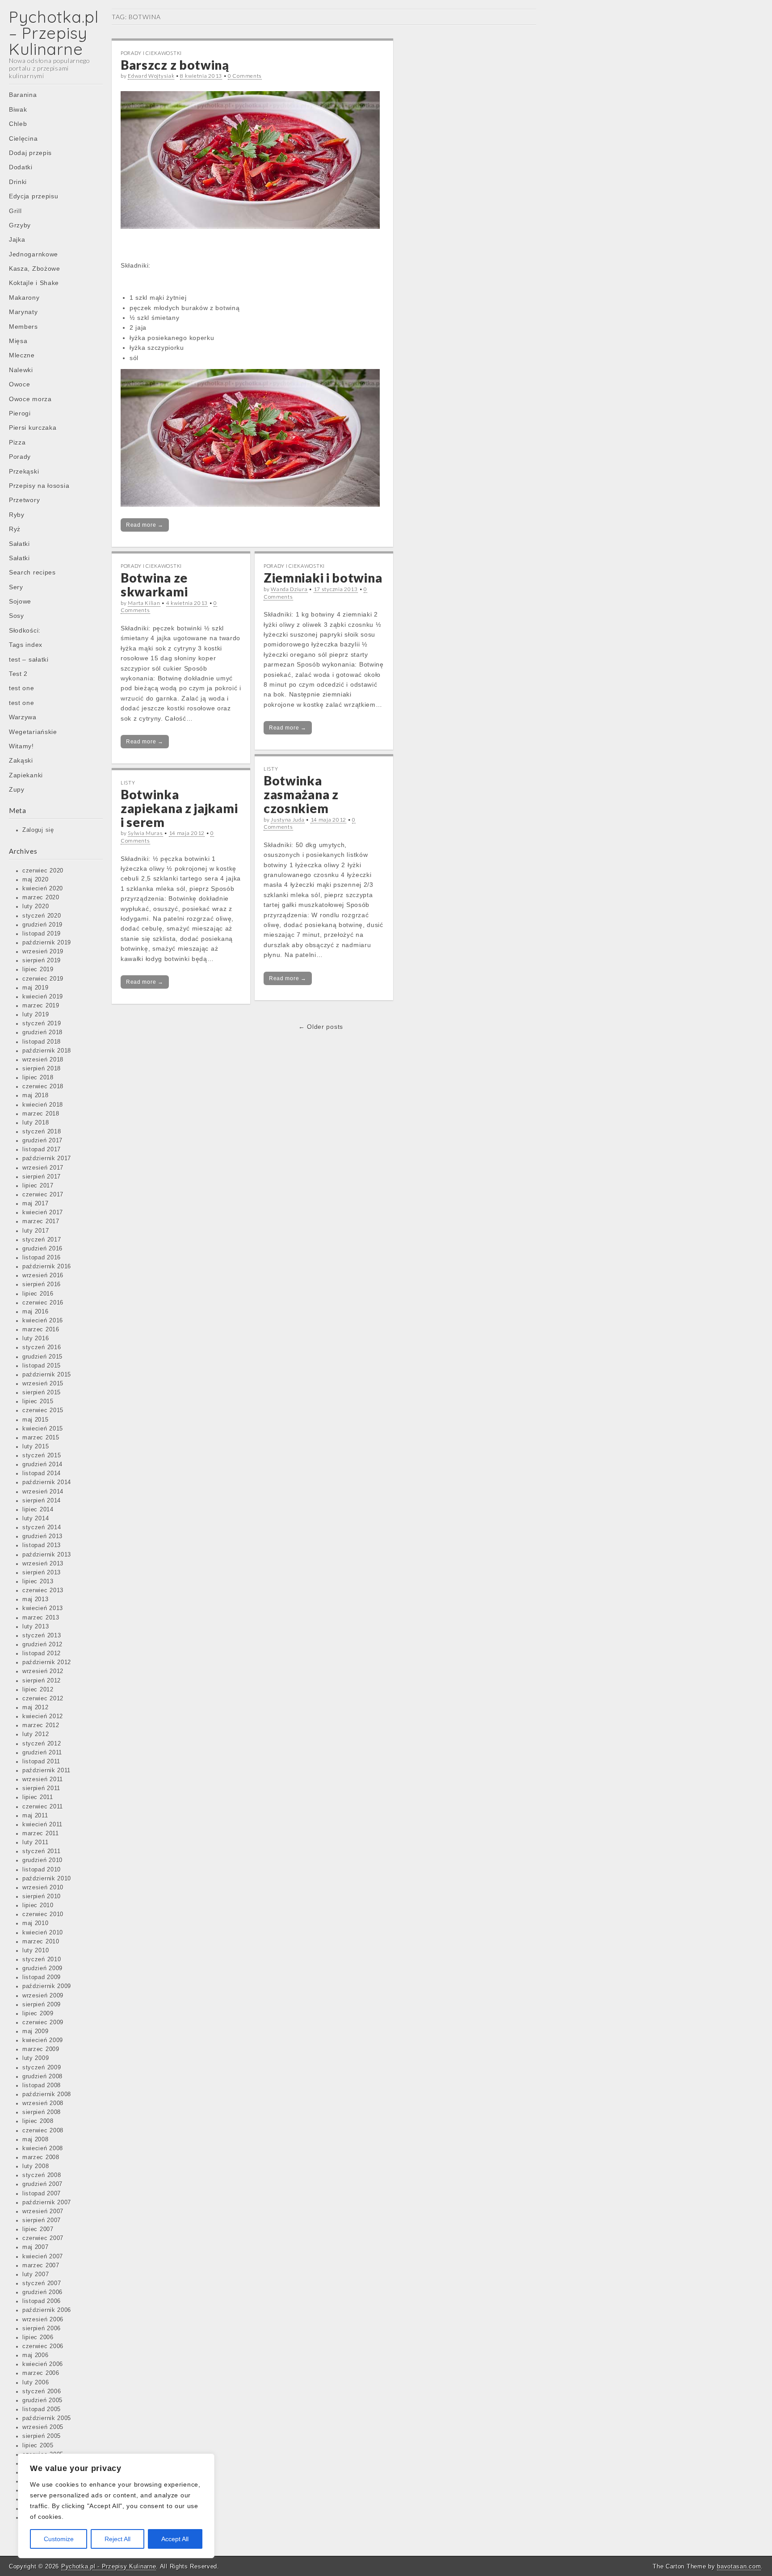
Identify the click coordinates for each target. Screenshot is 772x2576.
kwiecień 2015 (43, 1429)
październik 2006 (47, 2310)
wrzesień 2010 (43, 1888)
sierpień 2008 (42, 2112)
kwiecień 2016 (43, 1321)
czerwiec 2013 (43, 1590)
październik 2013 (47, 1555)
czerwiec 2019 (43, 979)
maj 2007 (36, 2247)
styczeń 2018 (42, 1132)
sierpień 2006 (42, 2328)
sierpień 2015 (42, 1393)
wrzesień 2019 (43, 952)
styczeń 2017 (42, 1240)
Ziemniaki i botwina (323, 578)
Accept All (175, 2539)
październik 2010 (47, 1879)
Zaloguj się (38, 830)
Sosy (17, 616)
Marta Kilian (144, 603)
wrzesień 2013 (43, 1564)
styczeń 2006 (42, 2391)
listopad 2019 (42, 934)
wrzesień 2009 (43, 1996)
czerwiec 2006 (43, 2346)
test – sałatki (29, 659)
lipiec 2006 (38, 2337)
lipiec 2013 (38, 1582)
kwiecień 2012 (43, 1716)
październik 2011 (46, 1770)
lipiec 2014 (38, 1510)
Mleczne (22, 355)
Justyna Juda (287, 820)
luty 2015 (36, 1447)
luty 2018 (36, 1123)
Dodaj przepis (30, 153)
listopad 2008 (42, 2085)
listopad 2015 (42, 1366)
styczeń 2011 (41, 1851)
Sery (16, 587)
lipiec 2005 (38, 2446)
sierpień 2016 (42, 1284)
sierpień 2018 (42, 1069)
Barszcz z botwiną (175, 65)
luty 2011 (35, 1842)
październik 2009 (47, 1986)
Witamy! (21, 746)
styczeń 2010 (42, 1959)
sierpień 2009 (42, 2005)
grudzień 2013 (42, 1536)
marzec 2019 (41, 1006)
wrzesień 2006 (43, 2320)
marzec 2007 (41, 2266)
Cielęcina (23, 138)
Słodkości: (25, 630)
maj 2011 (35, 1816)
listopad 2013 (42, 1545)
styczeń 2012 (42, 1744)
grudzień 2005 (42, 2400)
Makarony (24, 298)
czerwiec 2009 (43, 2022)
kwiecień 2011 (42, 1825)
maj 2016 (36, 1312)
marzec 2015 (41, 1438)
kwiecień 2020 (43, 889)
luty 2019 (36, 1015)
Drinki (18, 182)
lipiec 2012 (38, 1690)
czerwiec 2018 (43, 1087)
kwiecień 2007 (43, 2257)
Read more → (145, 525)
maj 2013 (36, 1599)
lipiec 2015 (38, 1401)
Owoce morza (30, 399)
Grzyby (20, 225)
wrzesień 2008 (43, 2103)
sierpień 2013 (42, 1573)
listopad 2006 (42, 2301)
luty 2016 (36, 1338)
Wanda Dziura (289, 589)
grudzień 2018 (42, 1032)
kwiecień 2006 (43, 2364)
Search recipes (32, 572)
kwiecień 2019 (43, 997)
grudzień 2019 (42, 925)
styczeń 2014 (42, 1527)
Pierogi (20, 413)
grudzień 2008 (42, 2077)
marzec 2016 (41, 1330)
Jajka (17, 239)
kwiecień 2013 (43, 1608)
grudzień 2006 (42, 2292)
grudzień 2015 (42, 1357)
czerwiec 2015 (43, 1410)
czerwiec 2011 (43, 1807)
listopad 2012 (42, 1653)
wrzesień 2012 (43, 1671)
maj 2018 (36, 1095)
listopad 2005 (42, 2409)
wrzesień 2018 (43, 1060)
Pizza (17, 442)
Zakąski (21, 760)
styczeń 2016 (42, 1347)
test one (22, 688)
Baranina (23, 95)
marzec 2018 (41, 1114)
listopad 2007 (42, 2194)
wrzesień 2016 (43, 1275)
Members (23, 327)
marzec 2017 (41, 1221)
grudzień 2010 (42, 1860)
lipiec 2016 (38, 1294)
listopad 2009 (42, 1977)
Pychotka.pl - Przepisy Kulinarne (109, 2566)
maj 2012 (36, 1708)
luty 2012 (36, 1734)
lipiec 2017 (38, 1186)
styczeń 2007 (42, 2283)
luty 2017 (36, 1231)
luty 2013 (36, 1627)
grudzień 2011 (42, 1753)
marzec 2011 (41, 1833)
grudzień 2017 (42, 1141)
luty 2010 (36, 1951)
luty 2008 (36, 2166)
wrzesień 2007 (43, 2211)
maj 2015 (36, 1420)
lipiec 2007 (38, 2229)
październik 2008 (47, 2094)
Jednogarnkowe (34, 254)
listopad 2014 (42, 1473)
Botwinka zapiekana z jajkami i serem (179, 808)
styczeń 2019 (42, 1024)
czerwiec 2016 (43, 1303)
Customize (59, 2539)
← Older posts (321, 1027)
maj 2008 (36, 2140)
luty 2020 (36, 906)
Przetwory (24, 500)
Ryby (17, 515)
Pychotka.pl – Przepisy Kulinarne (54, 33)
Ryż (15, 529)
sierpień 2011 (41, 1788)
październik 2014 (47, 1482)
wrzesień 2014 (43, 1492)
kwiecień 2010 (43, 1933)
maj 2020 (36, 880)
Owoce (20, 384)
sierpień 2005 (42, 2436)
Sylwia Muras (145, 833)
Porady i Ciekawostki (151, 53)
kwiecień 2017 (43, 1212)
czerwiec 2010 (43, 1914)
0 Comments (245, 76)
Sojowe (20, 601)
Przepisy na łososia (39, 486)
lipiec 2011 (38, 1797)
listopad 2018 (42, 1042)
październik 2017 (47, 1158)
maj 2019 (36, 988)
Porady (20, 457)
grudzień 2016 (42, 1249)
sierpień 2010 (42, 1896)
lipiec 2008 (38, 2121)
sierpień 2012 (42, 1681)
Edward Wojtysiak (151, 76)
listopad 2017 (42, 1150)
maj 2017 (36, 1204)
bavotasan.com (739, 2566)
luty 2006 (36, 2383)
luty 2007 (36, 2274)
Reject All (117, 2539)
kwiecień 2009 (43, 2040)
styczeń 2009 (42, 2068)
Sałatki (19, 544)
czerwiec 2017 (43, 1195)
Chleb (18, 124)
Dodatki (21, 167)
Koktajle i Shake (34, 283)
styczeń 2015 (42, 1456)
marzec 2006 (41, 2373)
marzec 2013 (41, 1618)
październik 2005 (47, 2418)
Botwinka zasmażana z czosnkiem (301, 794)
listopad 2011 (41, 1762)
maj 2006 (36, 2355)
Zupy (17, 789)
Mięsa (18, 341)
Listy (271, 769)
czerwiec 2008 (43, 2131)
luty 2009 (36, 2058)
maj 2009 (36, 2031)
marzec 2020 (41, 898)
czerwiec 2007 (43, 2238)
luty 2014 (36, 1519)
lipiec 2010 (38, 1905)
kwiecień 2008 (43, 2148)
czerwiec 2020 (43, 871)
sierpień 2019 (42, 961)
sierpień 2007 (42, 2220)
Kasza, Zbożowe (35, 269)
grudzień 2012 (42, 1645)
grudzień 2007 (42, 2184)
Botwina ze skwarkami (154, 585)
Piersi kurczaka (33, 428)
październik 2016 (47, 1267)
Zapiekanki (26, 775)
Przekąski (24, 471)
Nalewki (21, 370)
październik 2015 (47, 1375)
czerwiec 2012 (43, 1699)
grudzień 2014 (42, 1464)
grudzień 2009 (42, 1968)
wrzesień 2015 (43, 1384)
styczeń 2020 (42, 916)
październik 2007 (47, 2203)
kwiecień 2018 (43, 1105)
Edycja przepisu (34, 196)
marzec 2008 (41, 2157)
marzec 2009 (41, 2049)
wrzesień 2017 (43, 1168)
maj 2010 (36, 1923)
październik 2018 (47, 1051)
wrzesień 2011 (43, 1779)
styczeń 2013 (42, 1636)
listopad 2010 (42, 1870)
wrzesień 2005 (43, 2427)
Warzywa (23, 717)
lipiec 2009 (38, 2014)
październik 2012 (47, 1662)
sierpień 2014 (42, 1501)
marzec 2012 (41, 1725)
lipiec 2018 (38, 1078)
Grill (15, 211)
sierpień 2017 (42, 1177)
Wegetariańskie (33, 732)
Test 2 (18, 674)
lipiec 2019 (38, 969)
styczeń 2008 (42, 2175)
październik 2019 (47, 943)
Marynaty (23, 312)
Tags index (26, 645)
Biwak (18, 109)
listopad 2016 (42, 1258)
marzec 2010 (41, 1942)
